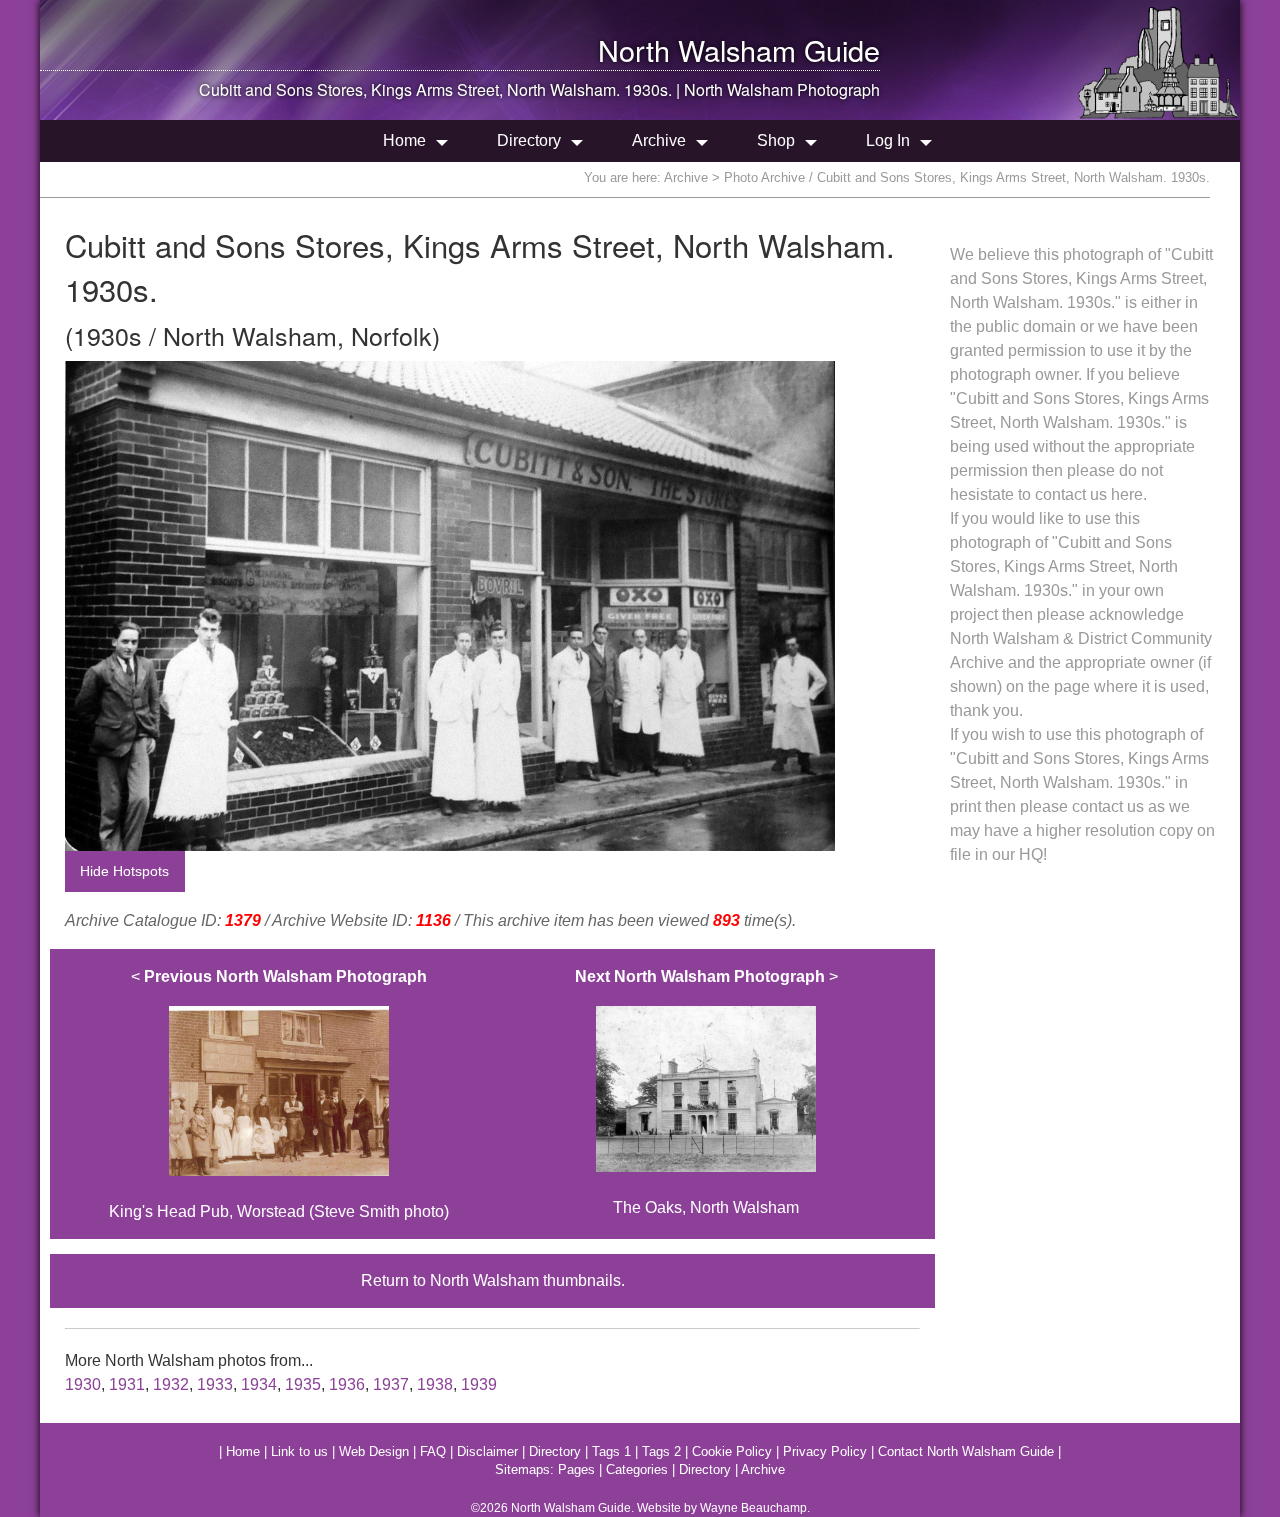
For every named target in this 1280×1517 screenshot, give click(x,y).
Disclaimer (487, 1451)
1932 (171, 1384)
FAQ (433, 1451)
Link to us (299, 1451)
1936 (347, 1384)
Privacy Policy (825, 1451)
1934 (259, 1384)
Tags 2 (661, 1451)
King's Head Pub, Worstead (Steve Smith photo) (279, 1094)
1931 (127, 1384)
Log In (888, 140)
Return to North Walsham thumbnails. (493, 1280)
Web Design (374, 1451)
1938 (435, 1384)
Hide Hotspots (124, 871)
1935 (303, 1384)
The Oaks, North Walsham (706, 1092)
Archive (659, 140)
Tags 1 (611, 1451)
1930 (83, 1384)
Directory (529, 140)
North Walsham (697, 49)
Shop (776, 140)
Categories (637, 1469)
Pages (576, 1469)
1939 (479, 1384)
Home (404, 140)
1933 (215, 1384)
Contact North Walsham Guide (966, 1451)
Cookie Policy (732, 1451)
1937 (391, 1384)
